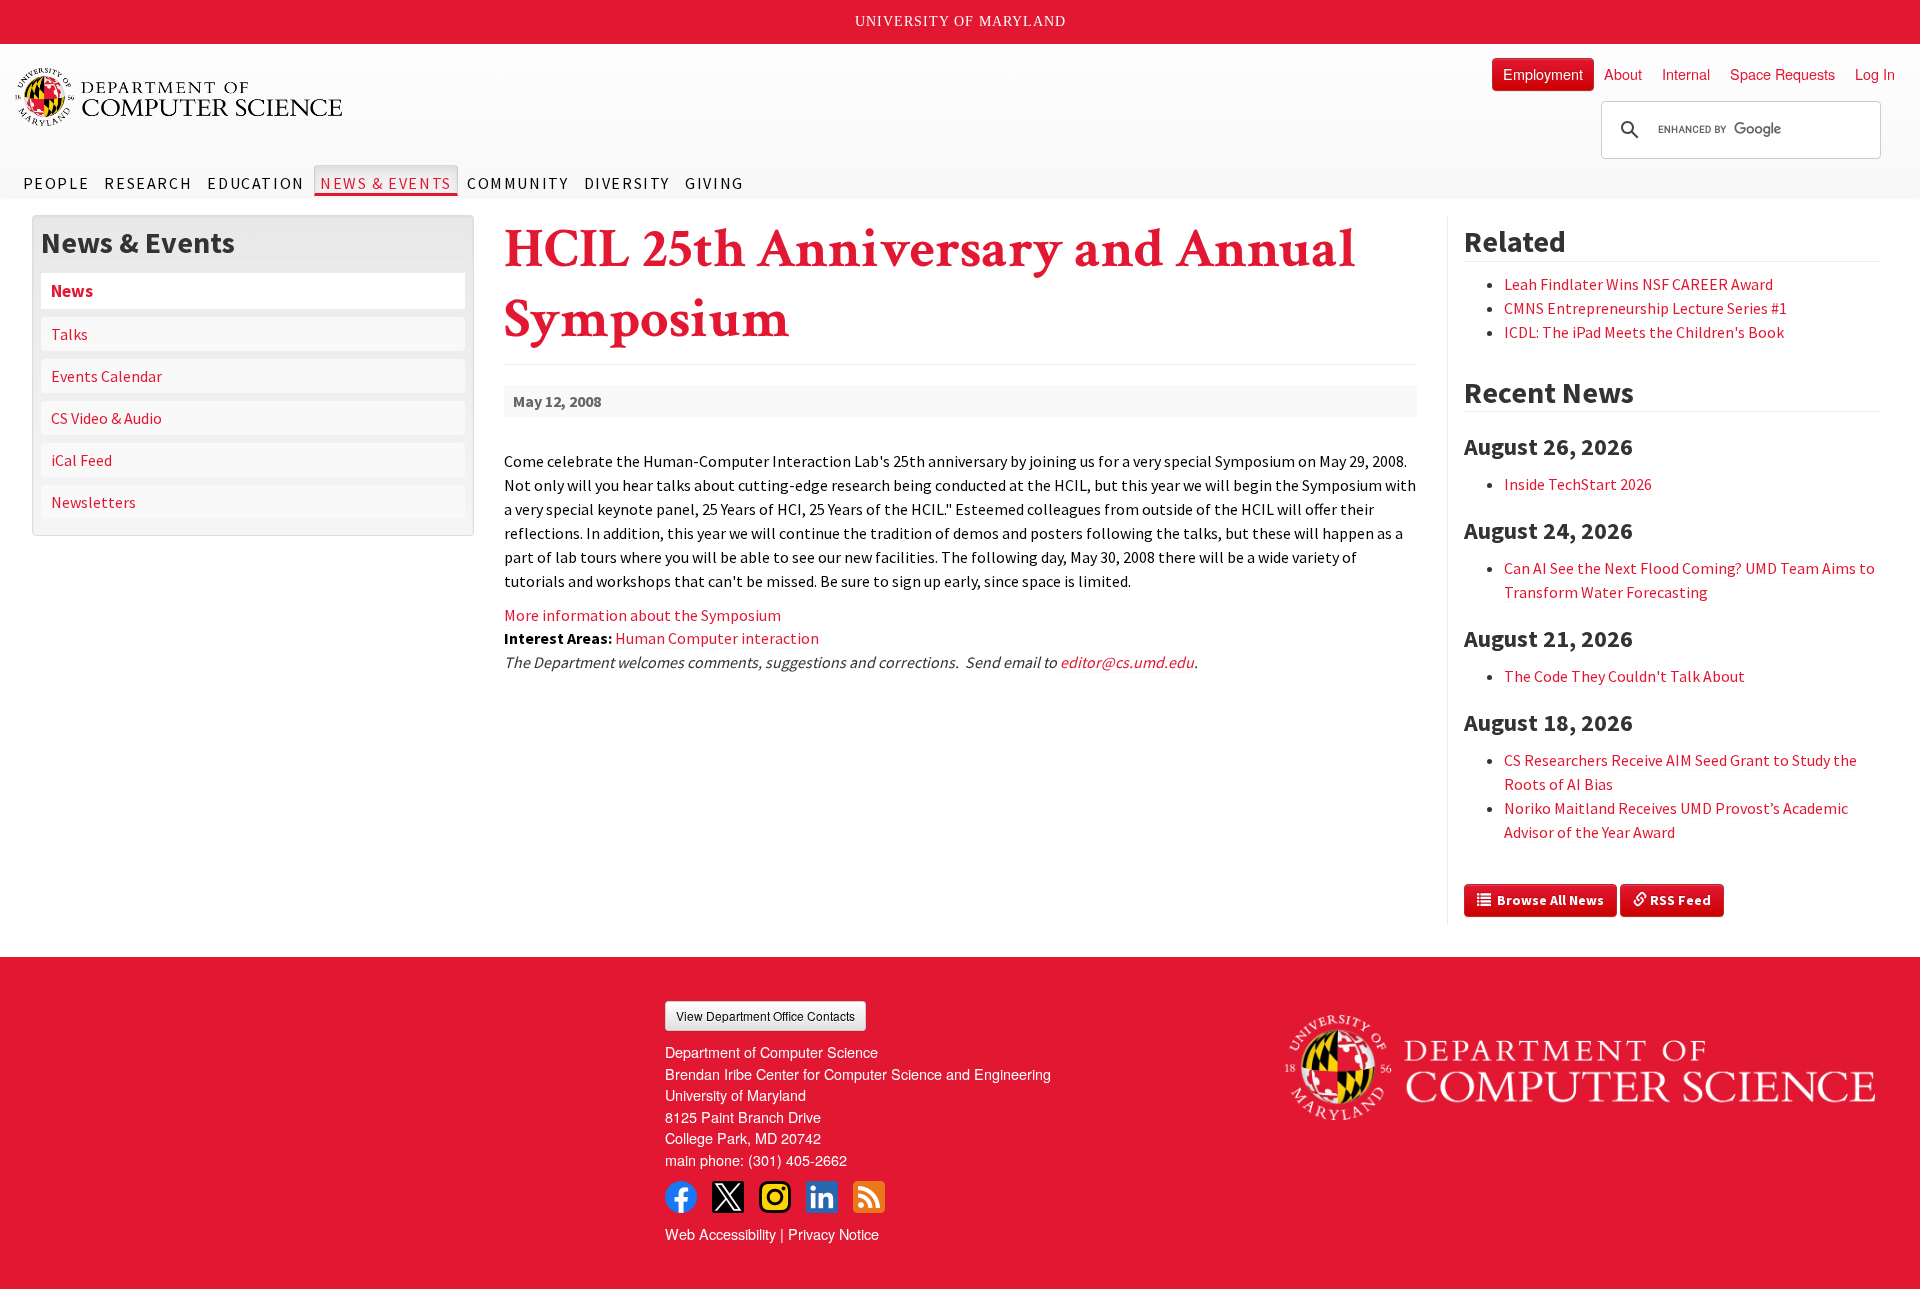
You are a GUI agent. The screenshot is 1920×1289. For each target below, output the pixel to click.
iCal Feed (81, 460)
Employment (1543, 73)
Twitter (728, 1197)
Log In (1875, 73)
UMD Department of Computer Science (180, 97)
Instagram (775, 1197)
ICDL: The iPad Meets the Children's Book (1644, 332)
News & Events (386, 183)
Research (148, 183)
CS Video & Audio (106, 418)
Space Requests (1782, 73)
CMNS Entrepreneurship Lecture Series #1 (1645, 308)
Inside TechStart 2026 (1578, 484)
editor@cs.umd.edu (1127, 662)
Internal (1686, 73)
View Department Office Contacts (765, 1015)
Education (255, 183)
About (1623, 73)
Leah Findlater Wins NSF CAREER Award (1638, 284)
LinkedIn (822, 1197)
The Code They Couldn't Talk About (1624, 676)
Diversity (627, 183)
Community (517, 183)
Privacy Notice (833, 1233)
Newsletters (93, 502)
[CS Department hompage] (1580, 1060)
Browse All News (1547, 900)
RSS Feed (1679, 900)
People (56, 183)
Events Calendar (106, 376)
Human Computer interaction (717, 638)
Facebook (681, 1197)
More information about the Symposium (642, 615)
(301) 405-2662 (797, 1159)
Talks (69, 334)
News (72, 291)
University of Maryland (960, 21)
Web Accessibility (720, 1233)
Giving (714, 183)
